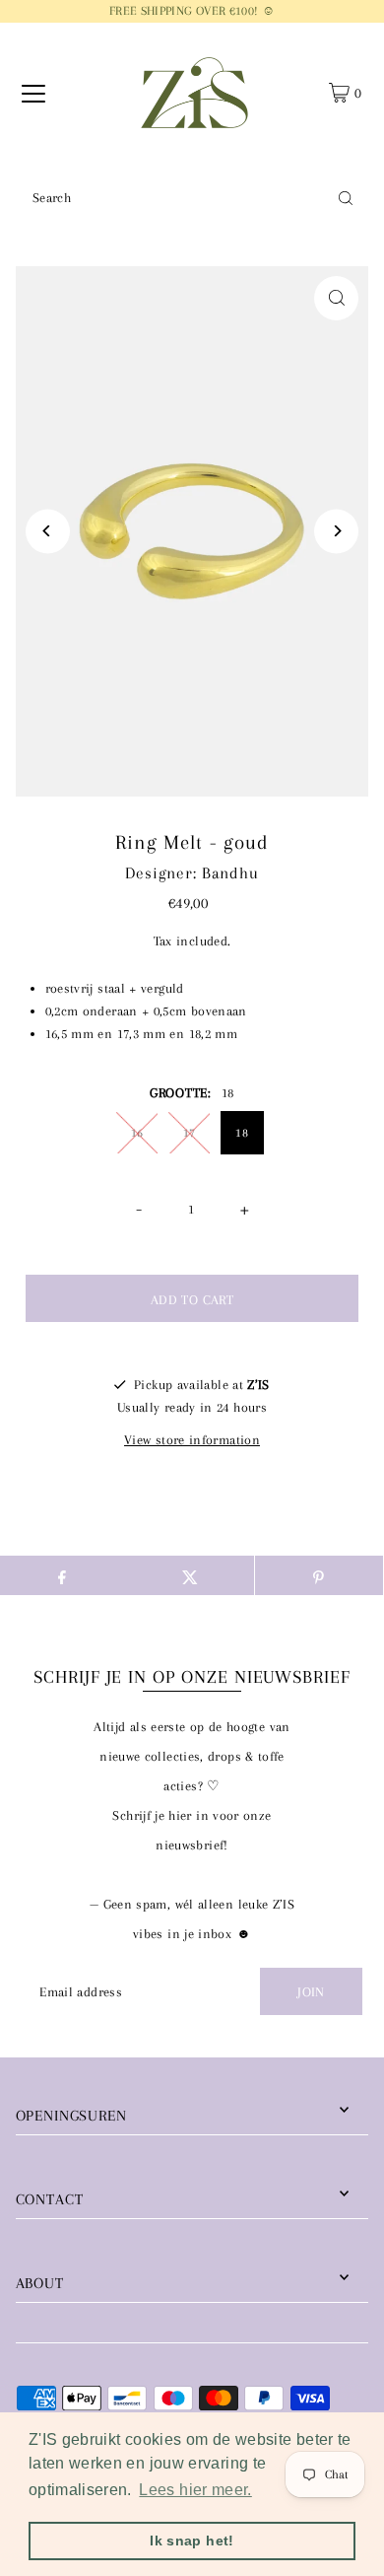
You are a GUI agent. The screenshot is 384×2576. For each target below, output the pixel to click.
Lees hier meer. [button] (195, 2490)
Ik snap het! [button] (192, 2541)
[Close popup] (354, 2126)
